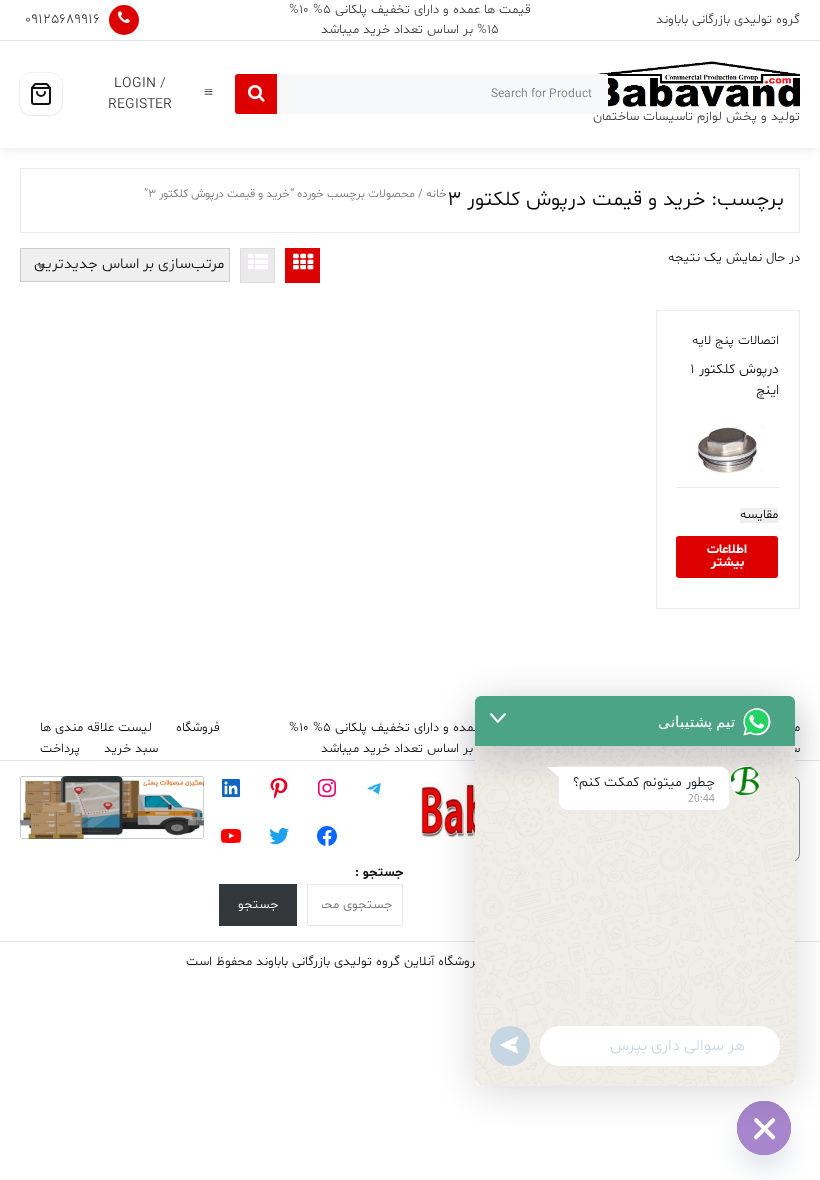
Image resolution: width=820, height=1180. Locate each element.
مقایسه (759, 515)
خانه (436, 194)
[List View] (257, 265)
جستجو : (379, 873)
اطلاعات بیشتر (727, 556)
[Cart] (41, 94)
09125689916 (62, 19)
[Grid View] (302, 265)
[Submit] (256, 94)
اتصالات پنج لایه (735, 341)
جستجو (258, 905)
